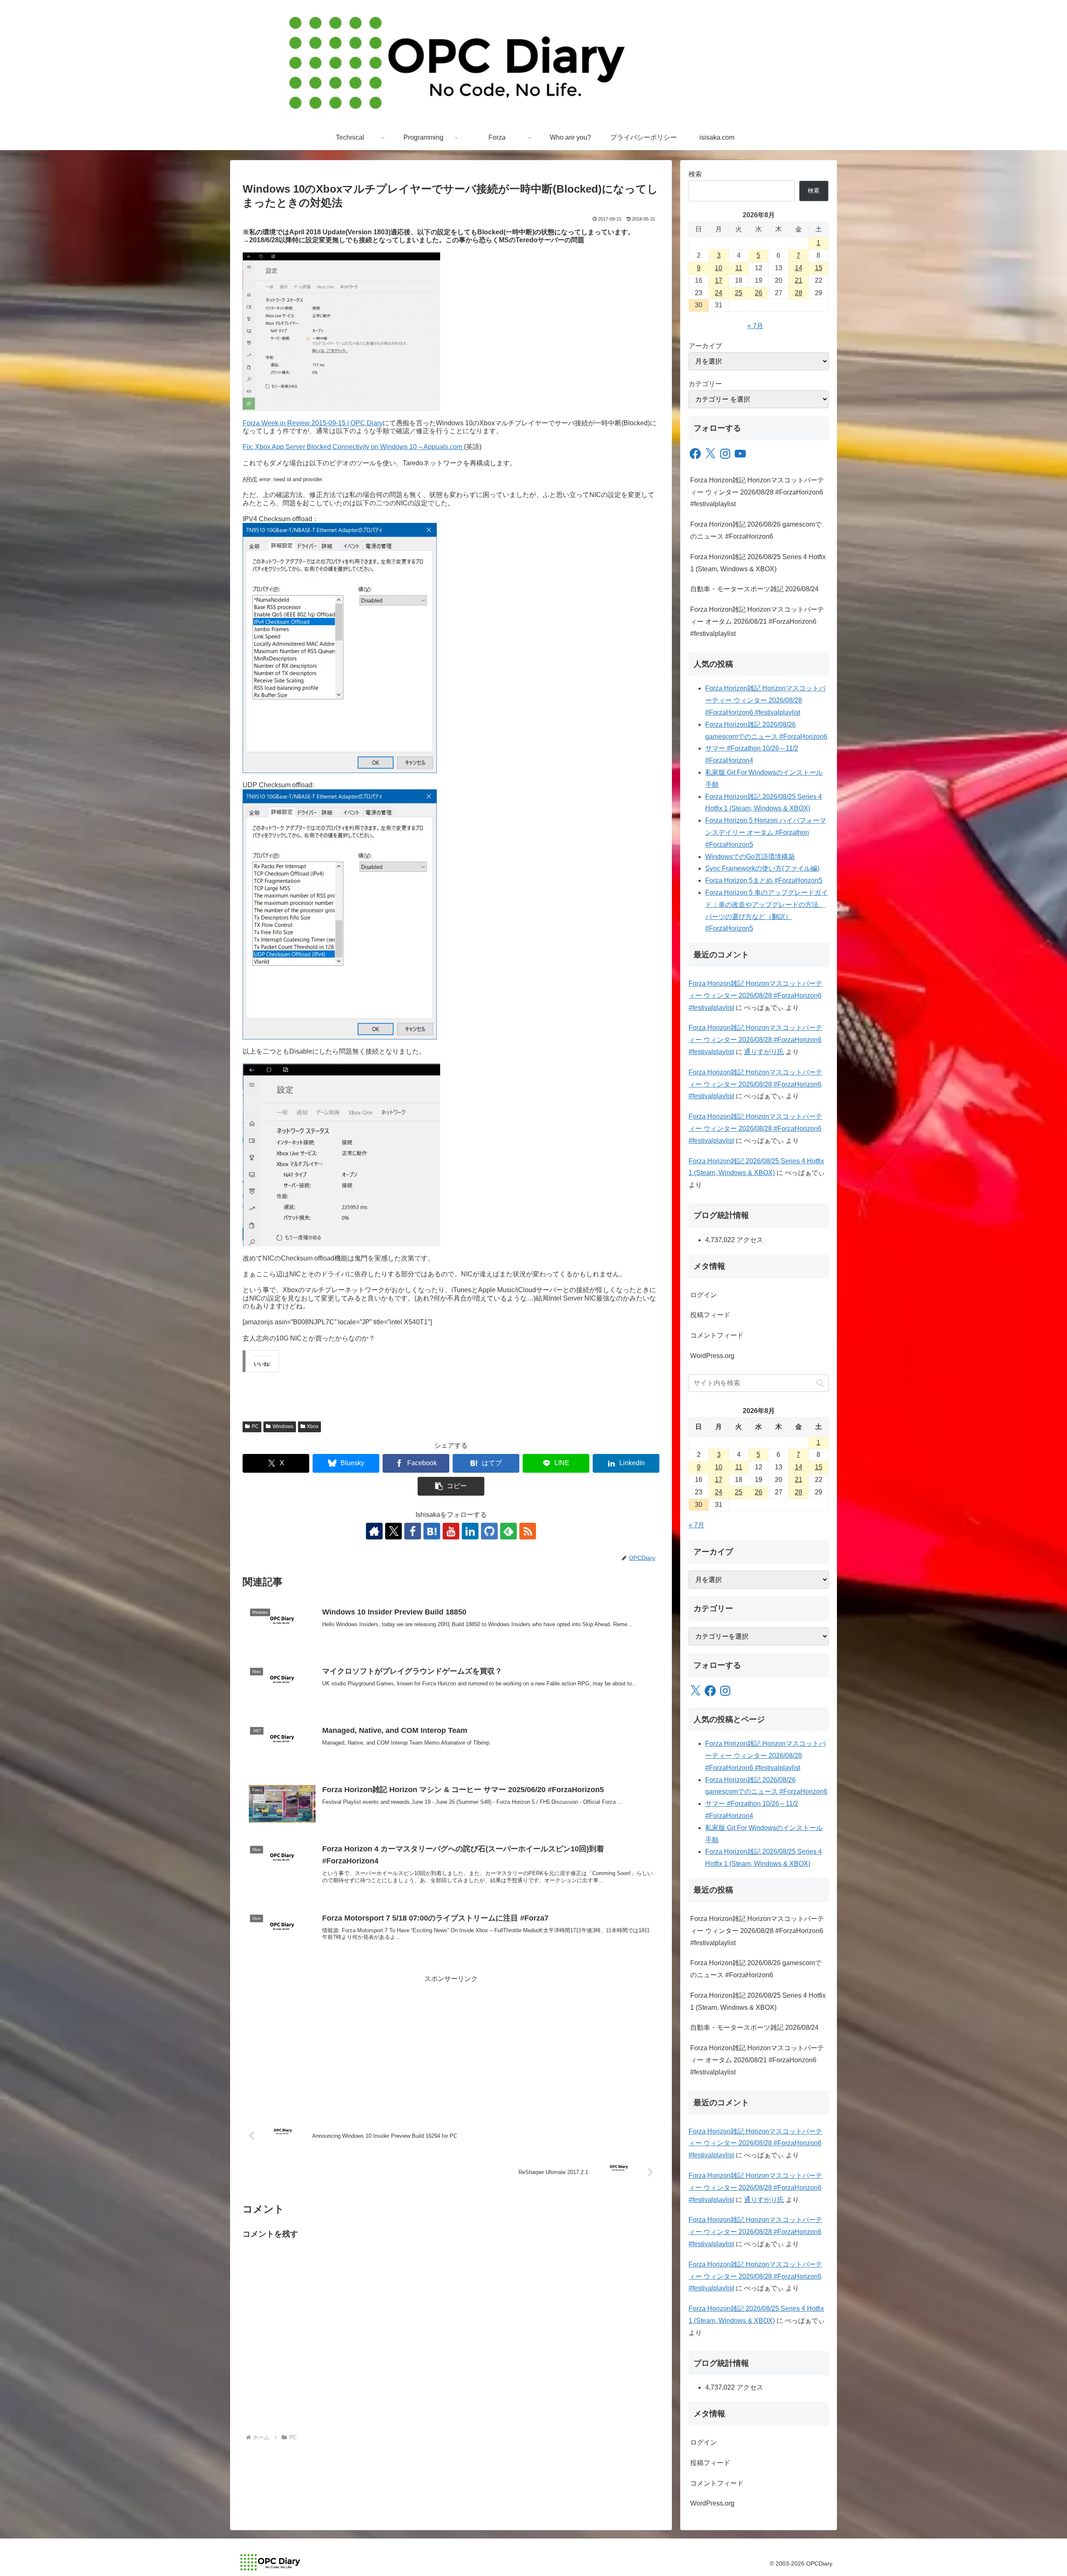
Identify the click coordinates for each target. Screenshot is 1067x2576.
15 (819, 268)
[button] (451, 1486)
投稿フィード (710, 1315)
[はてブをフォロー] (432, 1531)
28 (799, 293)
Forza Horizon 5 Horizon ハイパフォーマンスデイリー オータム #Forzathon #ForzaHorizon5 (766, 832)
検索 (695, 174)
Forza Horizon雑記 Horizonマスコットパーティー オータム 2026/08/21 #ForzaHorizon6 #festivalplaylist (757, 621)
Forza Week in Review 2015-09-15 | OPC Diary (313, 423)
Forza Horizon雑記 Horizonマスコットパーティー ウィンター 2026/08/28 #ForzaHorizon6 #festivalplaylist (757, 492)
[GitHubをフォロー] (489, 1531)
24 (719, 293)
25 (739, 293)
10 (719, 268)
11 (739, 268)
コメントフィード (717, 1335)
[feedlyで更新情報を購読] (508, 1531)
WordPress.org (712, 1356)
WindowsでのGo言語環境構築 (750, 857)
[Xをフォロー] (393, 1531)
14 (799, 268)
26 (759, 293)
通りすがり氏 (764, 1052)
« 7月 (755, 326)
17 (719, 280)
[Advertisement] (451, 2044)
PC (255, 1426)
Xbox (313, 1426)
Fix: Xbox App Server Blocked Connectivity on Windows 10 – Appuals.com (353, 447)
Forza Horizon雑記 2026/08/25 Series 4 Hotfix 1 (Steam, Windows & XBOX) (758, 563)
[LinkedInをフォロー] (470, 1531)
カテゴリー (705, 384)
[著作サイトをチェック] (374, 1531)
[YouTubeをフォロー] (451, 1531)
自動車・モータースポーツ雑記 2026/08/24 (754, 589)
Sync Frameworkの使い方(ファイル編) (762, 868)
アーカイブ (705, 346)
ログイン (704, 1295)
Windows (283, 1426)
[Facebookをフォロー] (413, 1531)
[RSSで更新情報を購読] (528, 1531)
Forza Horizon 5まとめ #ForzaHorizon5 (764, 880)
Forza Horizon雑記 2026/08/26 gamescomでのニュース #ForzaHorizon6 (756, 530)
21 (799, 280)
